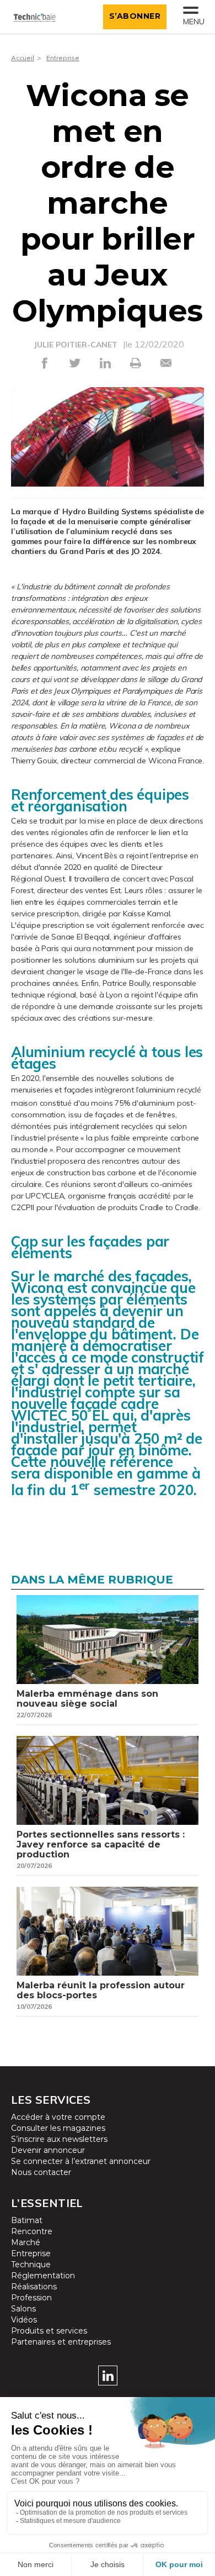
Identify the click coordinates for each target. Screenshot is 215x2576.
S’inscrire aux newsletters (59, 2139)
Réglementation (43, 2276)
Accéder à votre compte (58, 2117)
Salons (23, 2309)
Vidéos (24, 2320)
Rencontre (32, 2231)
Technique (31, 2264)
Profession (31, 2298)
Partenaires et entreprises (61, 2342)
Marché (26, 2242)
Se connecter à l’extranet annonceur (81, 2161)
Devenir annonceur (48, 2150)
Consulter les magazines (58, 2128)
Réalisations (34, 2287)
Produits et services (49, 2331)
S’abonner (135, 16)
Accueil (23, 58)
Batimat (27, 2220)
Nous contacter (41, 2172)
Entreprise (63, 58)
